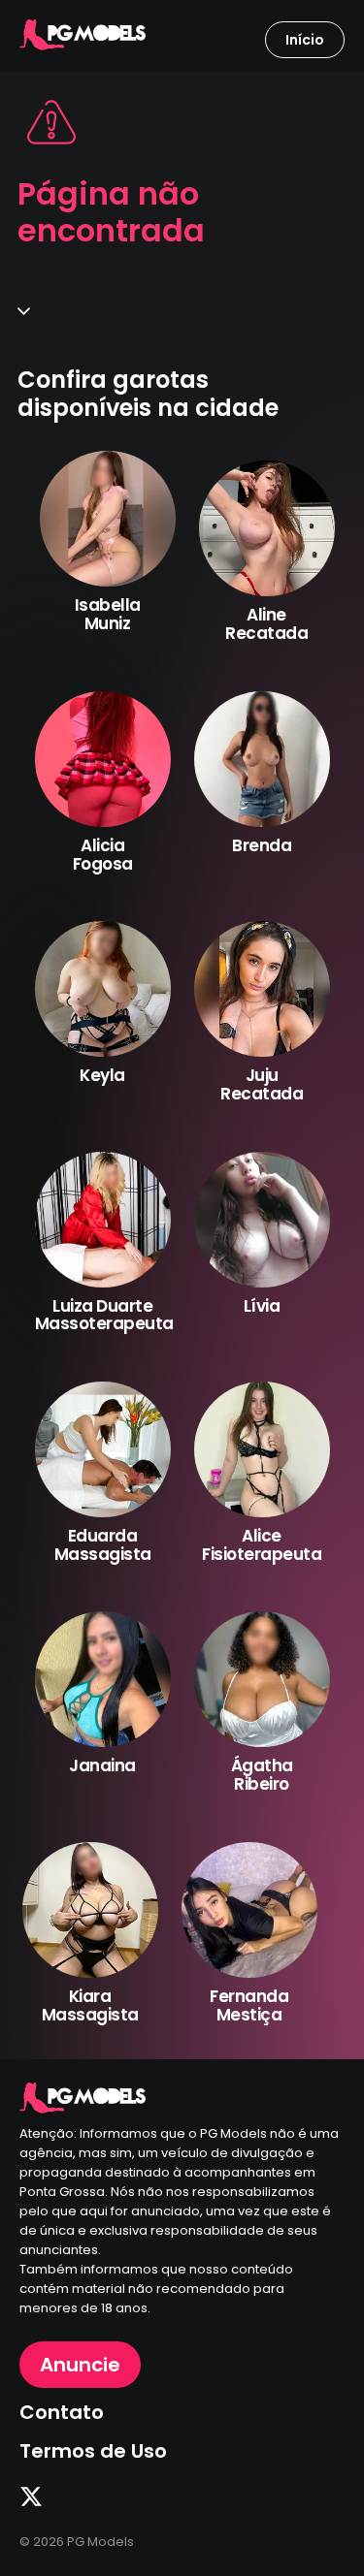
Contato (62, 2412)
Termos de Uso (93, 2451)
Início (305, 40)
